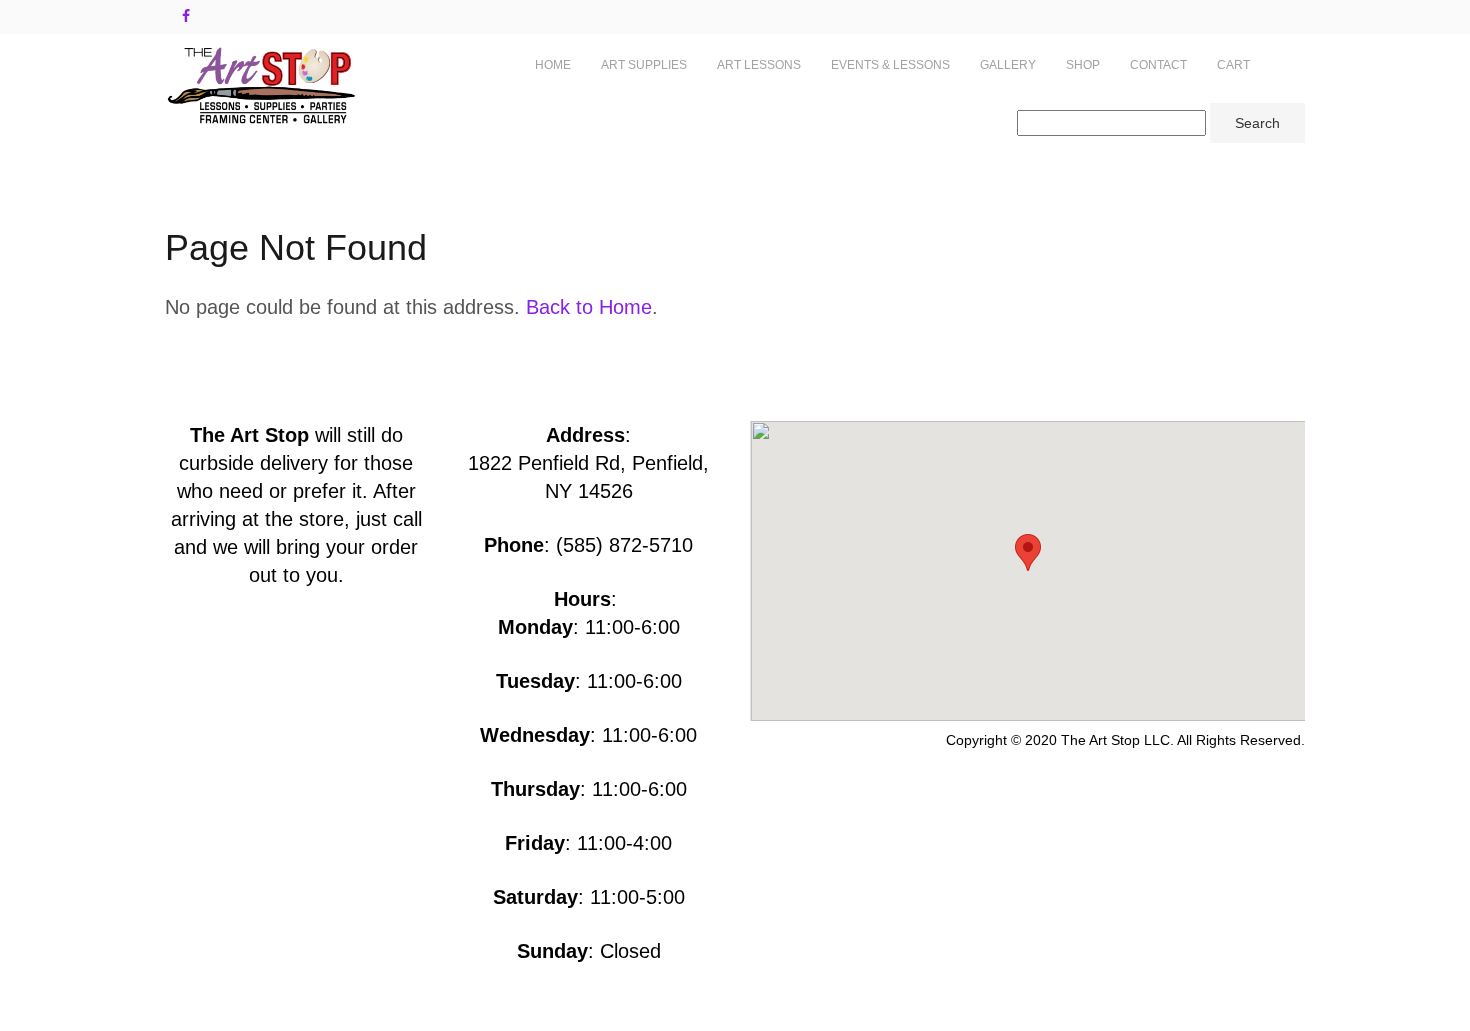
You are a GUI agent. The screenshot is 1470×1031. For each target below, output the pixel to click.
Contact (1158, 65)
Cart (1233, 65)
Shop (1083, 65)
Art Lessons (759, 65)
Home (553, 65)
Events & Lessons (890, 65)
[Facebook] (186, 16)
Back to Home (589, 307)
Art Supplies (644, 65)
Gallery (1008, 65)
